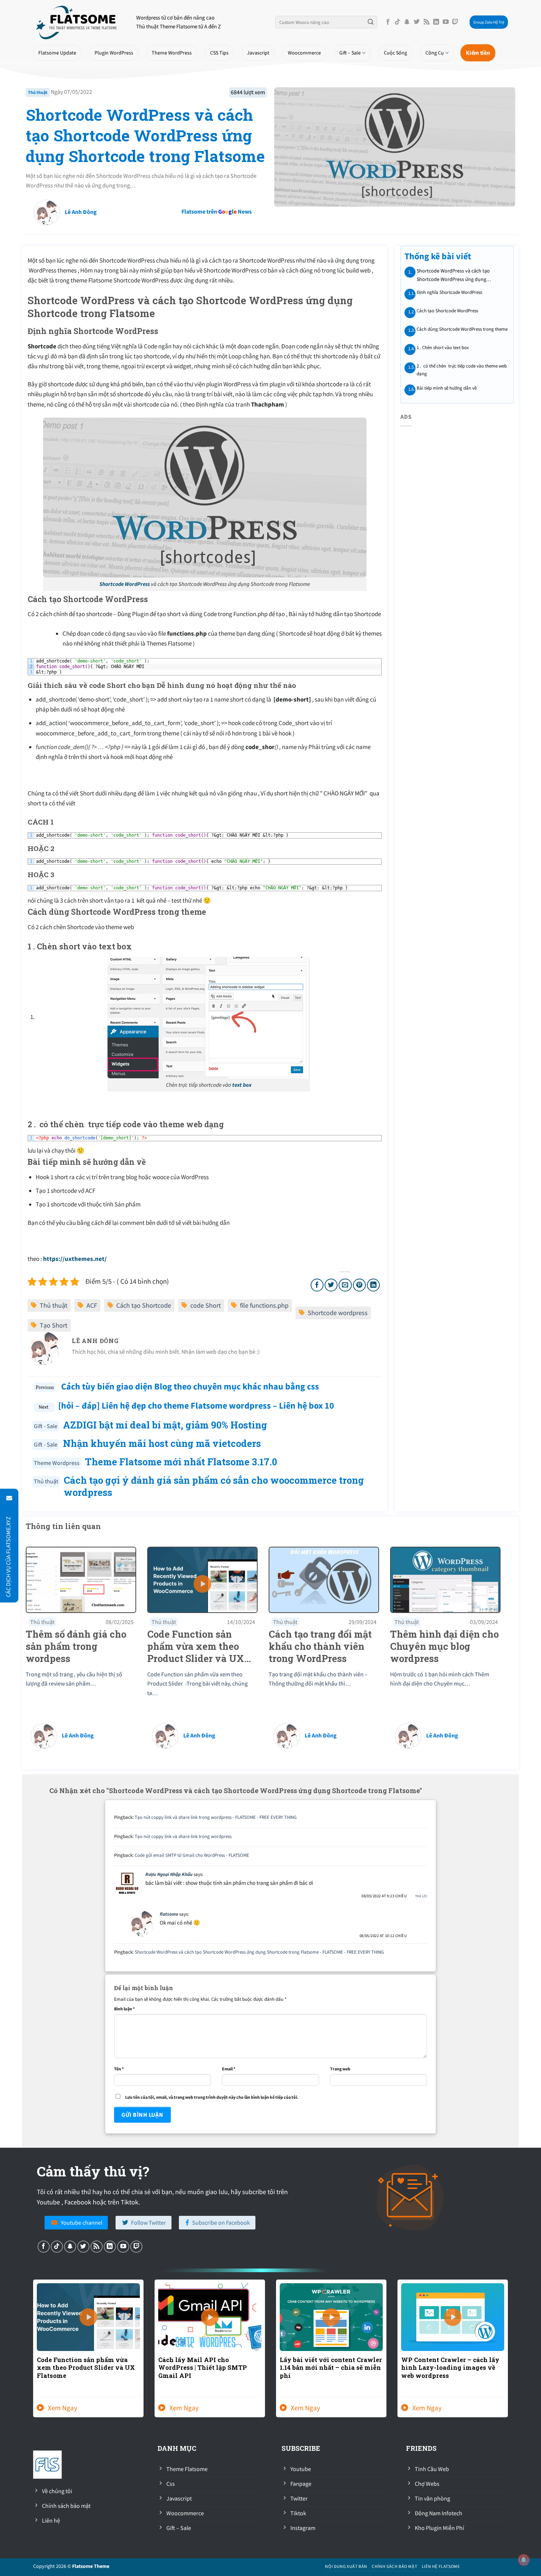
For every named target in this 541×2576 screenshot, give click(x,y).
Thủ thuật (38, 92)
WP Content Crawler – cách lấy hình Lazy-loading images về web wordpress (450, 2368)
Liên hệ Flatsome (441, 2566)
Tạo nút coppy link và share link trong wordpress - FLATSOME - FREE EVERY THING (216, 1817)
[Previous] (32, 2353)
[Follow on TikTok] (397, 22)
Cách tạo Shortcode (144, 1305)
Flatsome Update (57, 53)
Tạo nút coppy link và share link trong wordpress (183, 1836)
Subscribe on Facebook (221, 2222)
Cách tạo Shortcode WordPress (447, 311)
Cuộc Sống (395, 53)
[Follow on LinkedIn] (436, 22)
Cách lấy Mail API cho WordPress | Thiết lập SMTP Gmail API (203, 2368)
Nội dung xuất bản (346, 2566)
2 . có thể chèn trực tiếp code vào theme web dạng (461, 370)
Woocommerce (304, 53)
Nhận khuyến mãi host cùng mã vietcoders (162, 1443)
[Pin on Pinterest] (359, 1285)
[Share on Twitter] (331, 1285)
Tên (119, 2069)
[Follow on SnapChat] (407, 22)
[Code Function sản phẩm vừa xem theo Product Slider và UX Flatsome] (202, 1579)
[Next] (509, 2353)
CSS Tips (219, 53)
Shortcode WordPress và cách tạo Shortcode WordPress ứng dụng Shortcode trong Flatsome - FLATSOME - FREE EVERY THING (259, 1952)
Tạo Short (54, 1325)
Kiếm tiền (478, 52)
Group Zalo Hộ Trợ (489, 22)
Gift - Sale (46, 1426)
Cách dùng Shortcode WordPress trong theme (462, 329)
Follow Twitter (148, 2222)
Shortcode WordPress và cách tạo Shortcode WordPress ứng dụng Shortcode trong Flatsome (145, 135)
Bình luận (124, 2009)
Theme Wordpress (57, 1463)
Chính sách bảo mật (394, 2566)
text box (241, 1085)
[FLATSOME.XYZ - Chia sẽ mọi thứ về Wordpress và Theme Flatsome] (79, 22)
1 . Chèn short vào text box (442, 347)
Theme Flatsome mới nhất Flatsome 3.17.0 (181, 1462)
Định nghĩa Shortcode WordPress (449, 292)
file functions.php (264, 1305)
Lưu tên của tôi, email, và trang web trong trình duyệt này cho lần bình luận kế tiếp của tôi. (212, 2097)
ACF (92, 1305)
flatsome (169, 1914)
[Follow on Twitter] (417, 22)
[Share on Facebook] (317, 1285)
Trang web (340, 2069)
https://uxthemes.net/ (75, 1259)
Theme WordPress (172, 53)
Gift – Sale (350, 53)
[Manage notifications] (524, 2560)
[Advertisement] (287, 223)
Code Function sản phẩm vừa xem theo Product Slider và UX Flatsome (86, 2368)
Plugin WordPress (114, 53)
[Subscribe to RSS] (427, 22)
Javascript (258, 53)
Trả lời (421, 1896)
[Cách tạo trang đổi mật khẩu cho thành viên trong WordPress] (324, 1579)
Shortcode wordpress (338, 1313)
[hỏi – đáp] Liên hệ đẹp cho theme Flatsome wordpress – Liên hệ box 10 (196, 1405)
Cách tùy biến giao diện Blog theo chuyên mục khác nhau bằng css (189, 1386)
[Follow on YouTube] (446, 22)
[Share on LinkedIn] (373, 1285)
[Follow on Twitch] (455, 22)
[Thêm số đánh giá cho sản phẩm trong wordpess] (81, 1579)
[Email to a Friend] (345, 1285)
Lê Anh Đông (81, 212)
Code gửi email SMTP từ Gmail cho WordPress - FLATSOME (192, 1855)
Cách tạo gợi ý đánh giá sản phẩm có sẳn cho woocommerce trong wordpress (214, 1486)
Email (229, 2069)
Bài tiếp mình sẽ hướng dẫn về (446, 388)
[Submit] (371, 22)
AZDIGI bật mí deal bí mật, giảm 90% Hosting (165, 1425)
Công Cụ (435, 53)
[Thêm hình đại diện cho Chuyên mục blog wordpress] (445, 1579)
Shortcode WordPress (125, 584)
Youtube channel (82, 2222)
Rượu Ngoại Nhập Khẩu (169, 1874)
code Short (206, 1305)
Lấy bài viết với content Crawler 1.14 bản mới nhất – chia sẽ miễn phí (331, 2368)
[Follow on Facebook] (388, 22)
